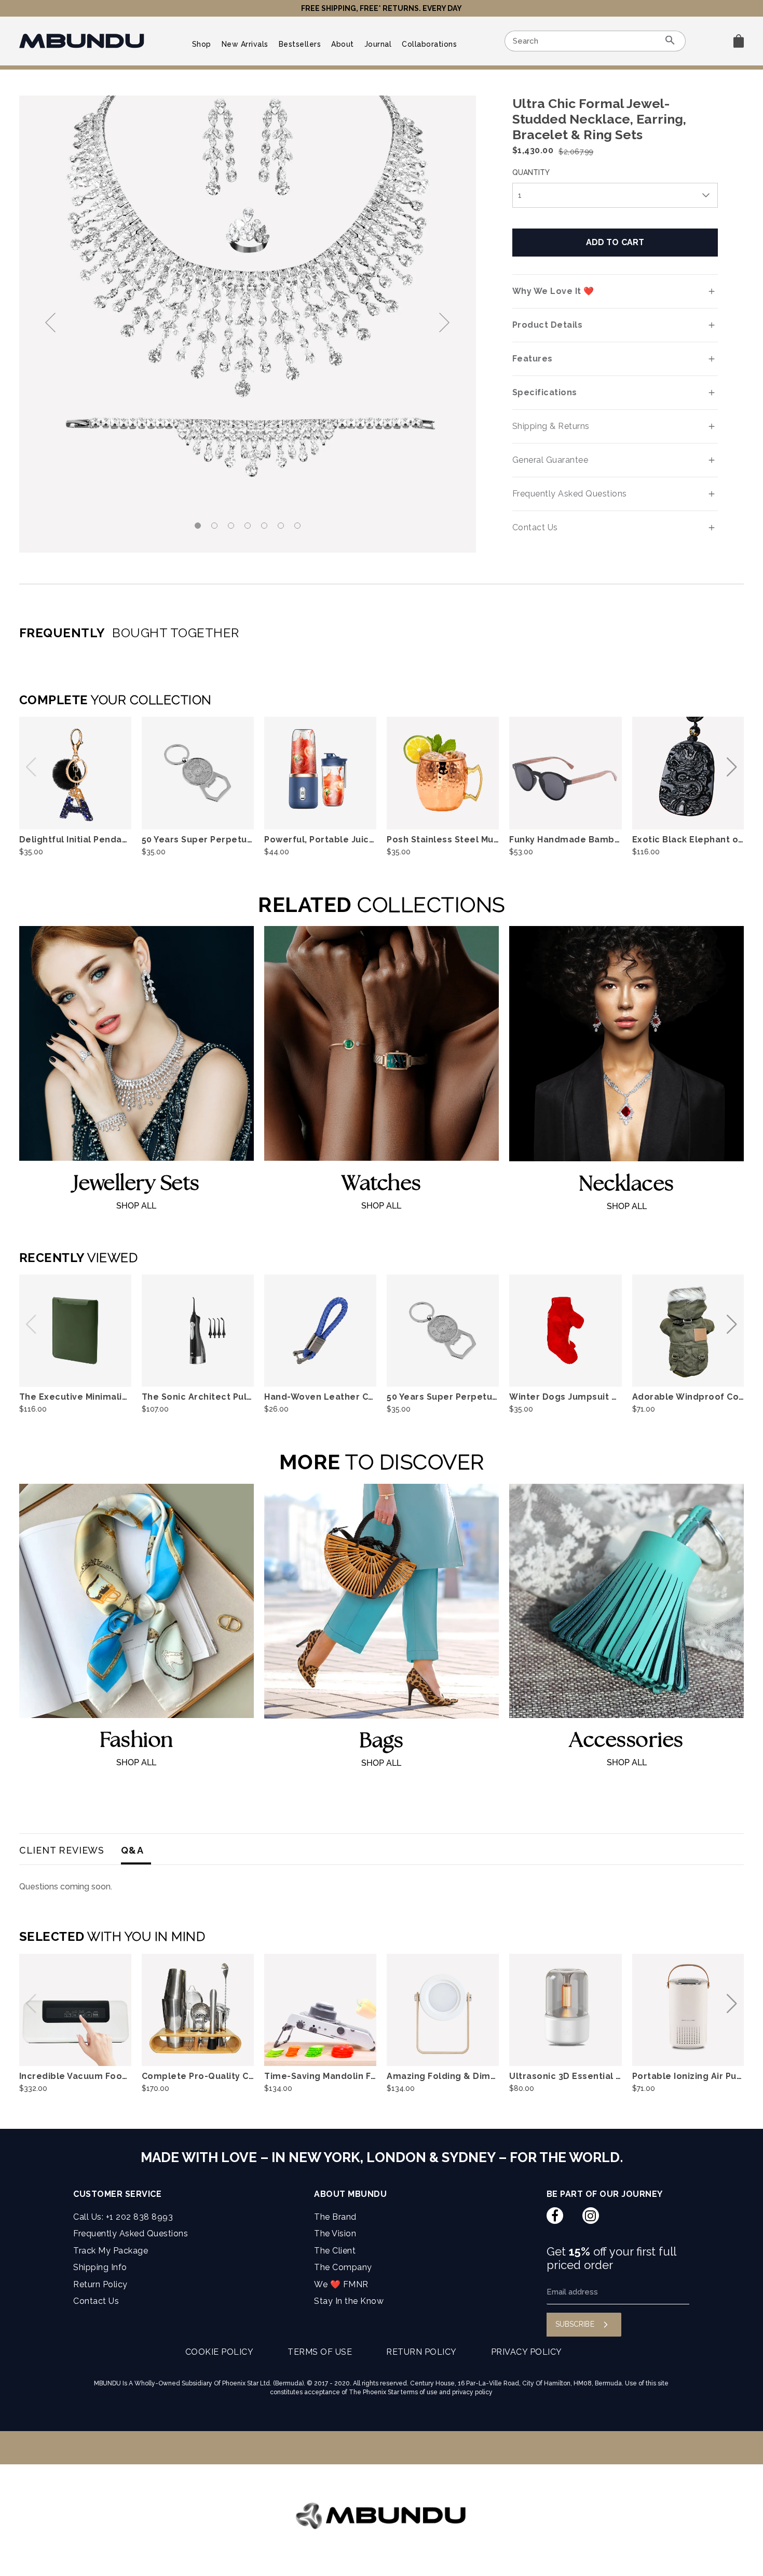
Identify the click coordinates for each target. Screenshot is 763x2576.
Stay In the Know (349, 2301)
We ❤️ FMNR (341, 2284)
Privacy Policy (527, 2352)
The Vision (335, 2233)
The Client (335, 2251)
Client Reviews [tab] (62, 1850)
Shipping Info (100, 2267)
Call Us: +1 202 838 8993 (123, 2217)
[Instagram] (590, 2216)
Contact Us (96, 2301)
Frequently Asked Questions (131, 2233)
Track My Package (111, 2251)
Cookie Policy (220, 2352)
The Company (343, 2267)
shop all (136, 1206)
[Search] (670, 42)
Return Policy (100, 2284)
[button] (443, 324)
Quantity (531, 172)
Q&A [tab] (132, 1850)
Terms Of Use (320, 2352)
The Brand (335, 2217)
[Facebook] (555, 2216)
